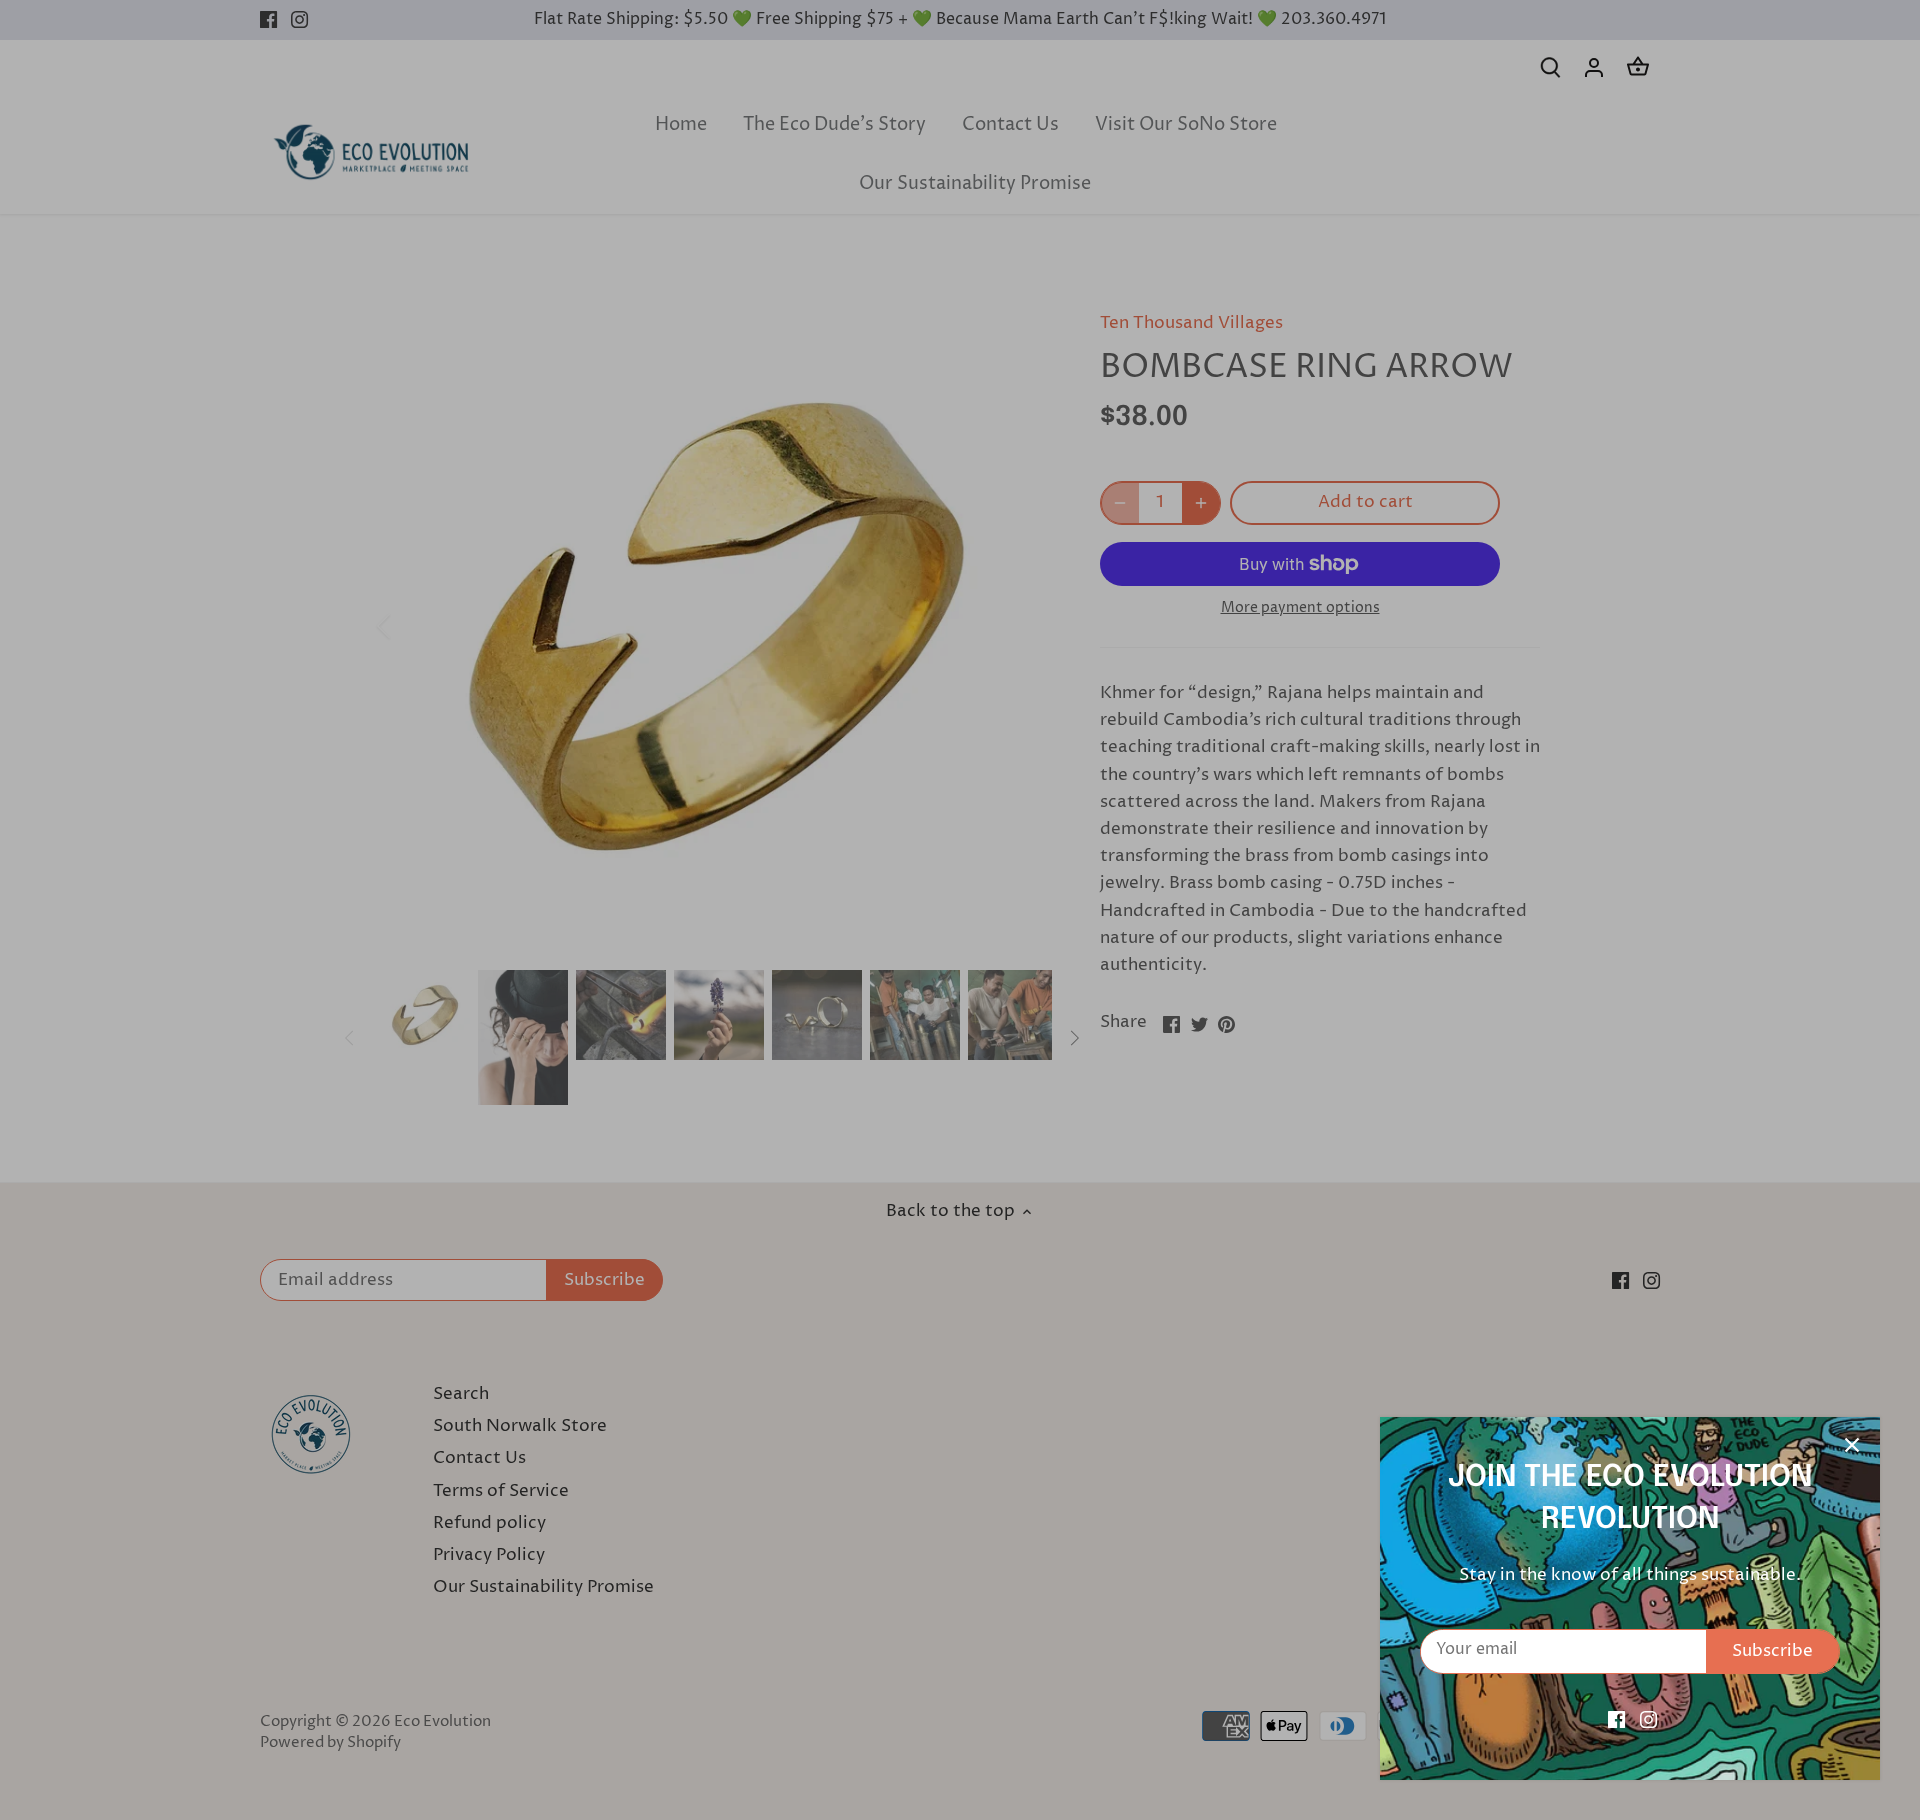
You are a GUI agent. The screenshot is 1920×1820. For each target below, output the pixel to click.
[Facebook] (1616, 1720)
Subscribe (1772, 1651)
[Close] (1852, 1445)
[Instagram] (1648, 1720)
